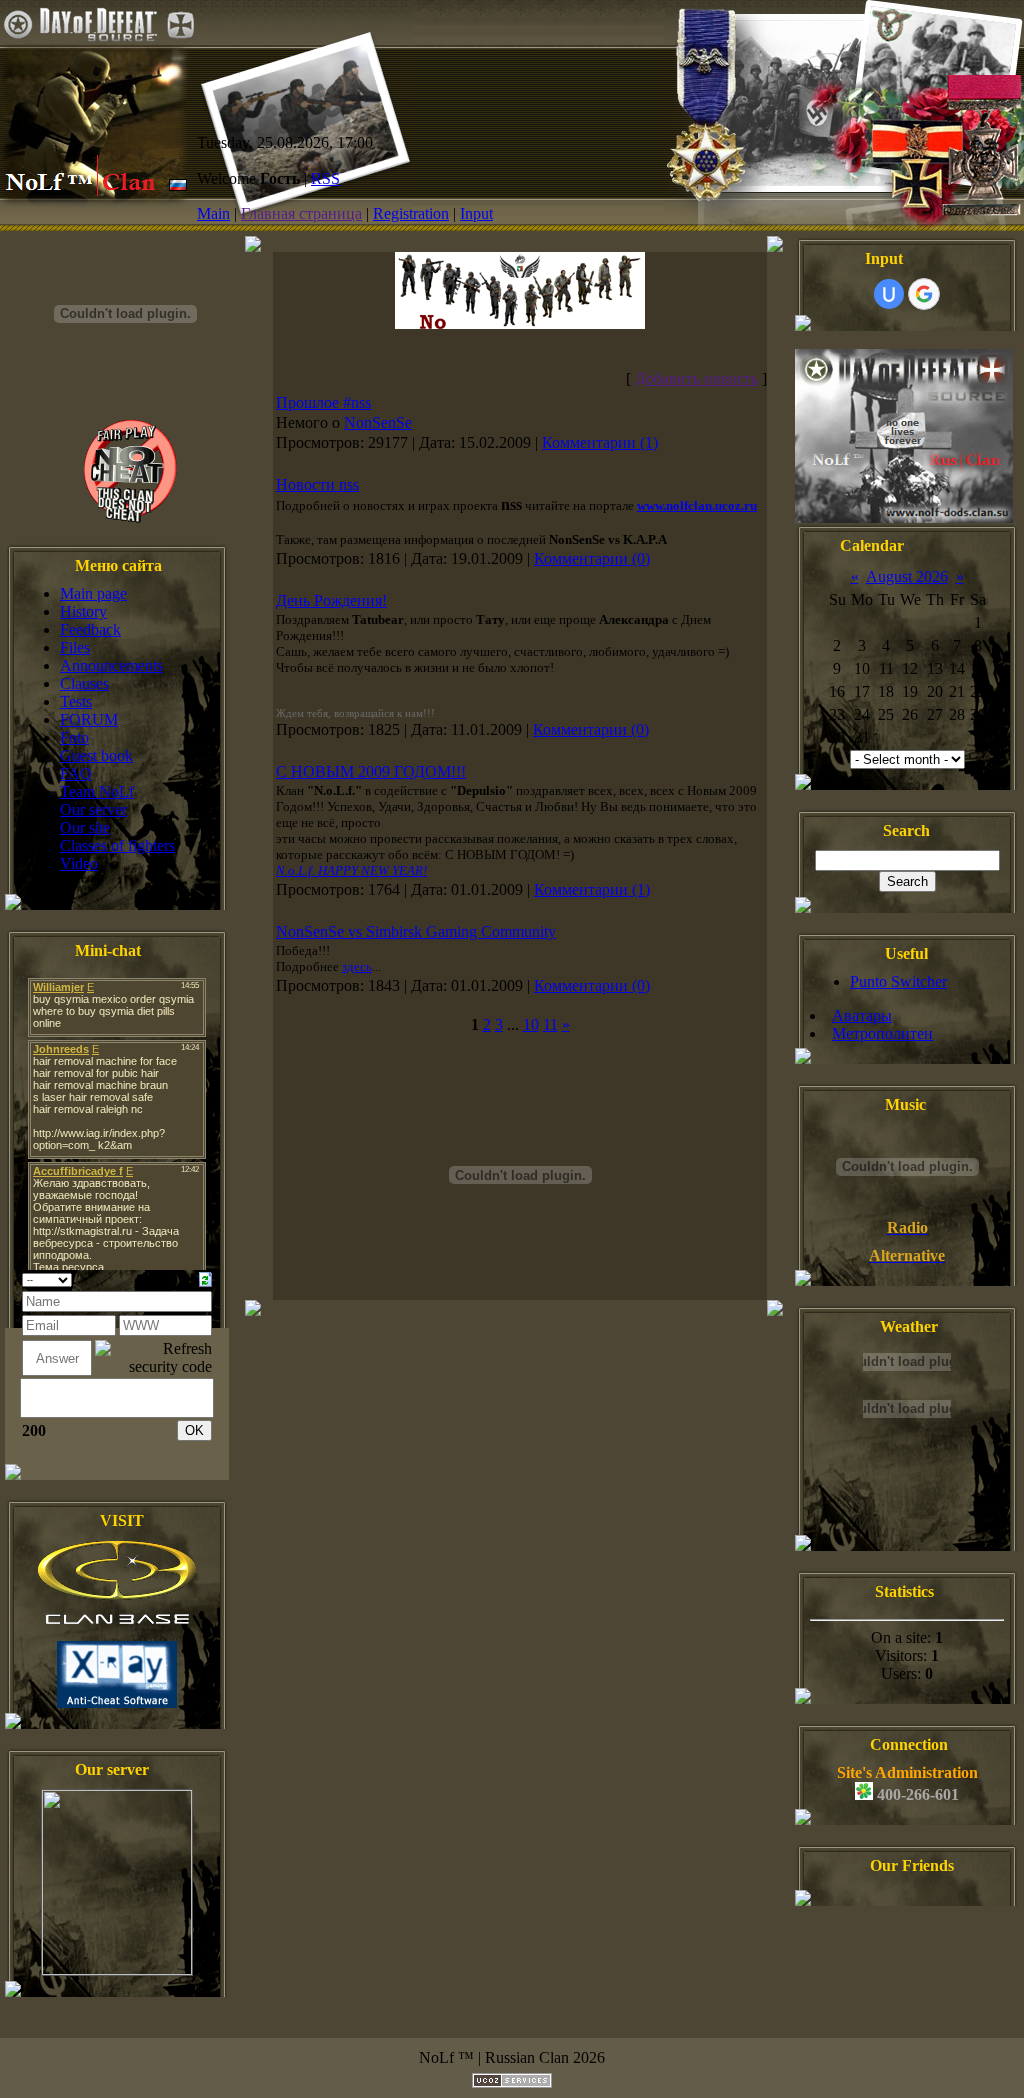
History (83, 611)
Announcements (111, 665)
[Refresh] (205, 1277)
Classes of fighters (117, 845)
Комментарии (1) (600, 442)
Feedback (90, 629)
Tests (76, 701)
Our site (85, 827)
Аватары (862, 1015)
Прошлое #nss (323, 402)
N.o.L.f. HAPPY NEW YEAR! (351, 870)
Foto (74, 737)
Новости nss (317, 484)
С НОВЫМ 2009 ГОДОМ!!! (371, 771)
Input (476, 213)
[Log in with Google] (924, 294)
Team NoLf (97, 791)
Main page (93, 593)
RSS (325, 178)
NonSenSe (378, 422)
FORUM (89, 719)
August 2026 (907, 576)
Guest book (96, 755)
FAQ (76, 773)
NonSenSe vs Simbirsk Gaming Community (416, 931)
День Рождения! (331, 600)
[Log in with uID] (889, 294)
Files (75, 647)
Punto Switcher (898, 981)
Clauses (84, 683)
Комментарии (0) (592, 558)
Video (79, 863)
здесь (357, 966)
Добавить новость (696, 378)
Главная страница (301, 213)
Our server (93, 809)
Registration (411, 213)
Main (213, 213)
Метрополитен (882, 1033)
